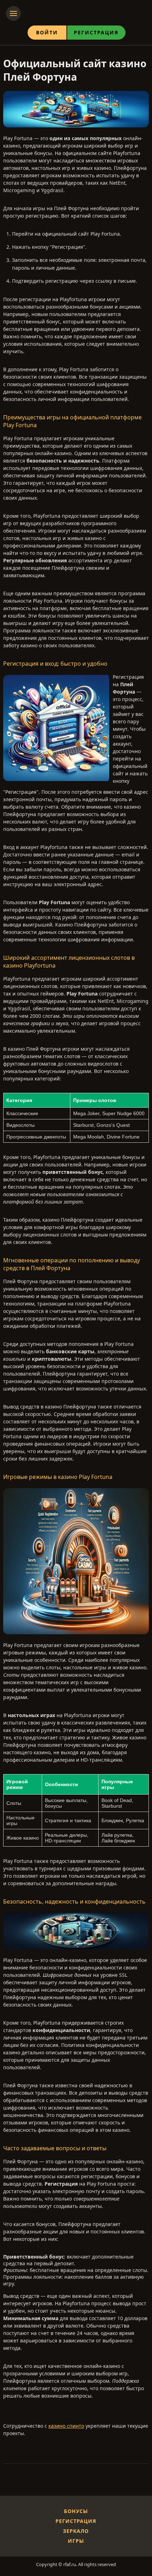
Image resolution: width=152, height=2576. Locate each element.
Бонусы (76, 2511)
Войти (47, 32)
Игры (76, 2541)
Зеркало (76, 2531)
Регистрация (96, 32)
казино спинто (66, 2426)
